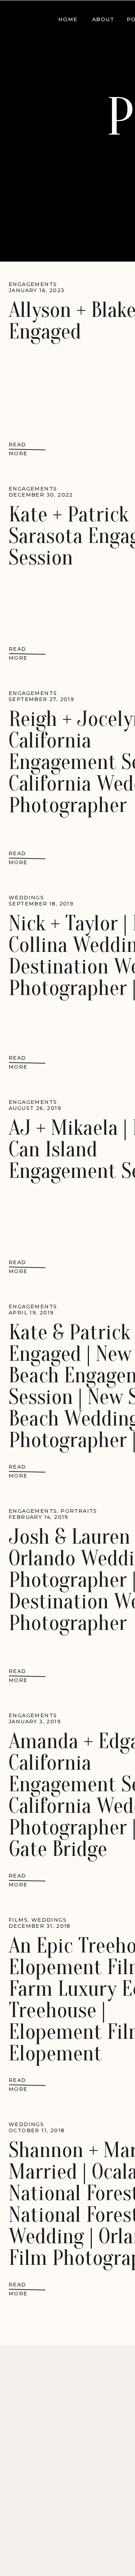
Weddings (26, 898)
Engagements (33, 284)
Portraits (79, 1511)
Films (18, 1920)
